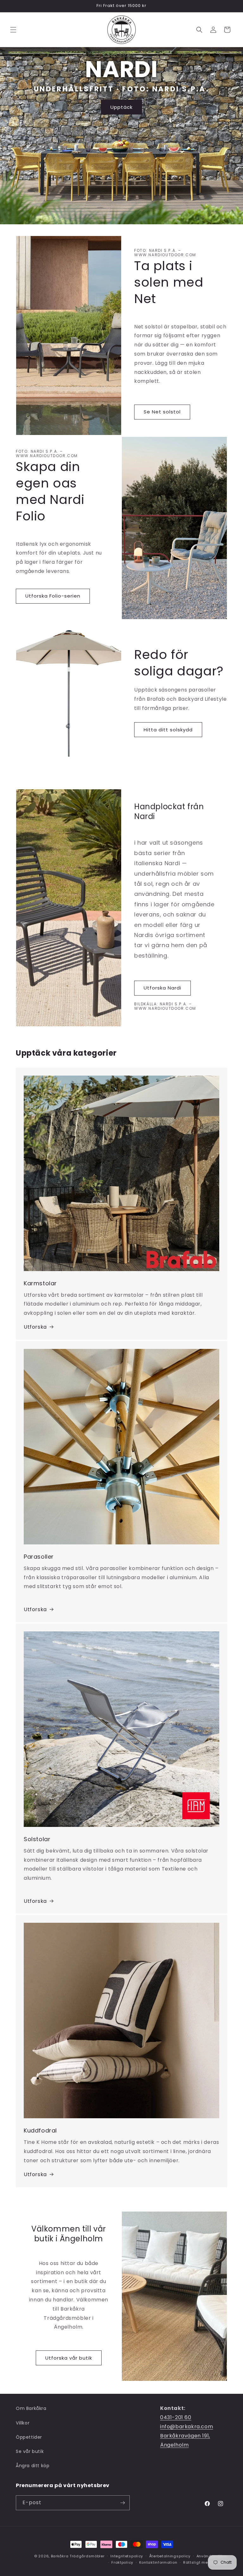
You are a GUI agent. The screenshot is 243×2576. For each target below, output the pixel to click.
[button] (13, 30)
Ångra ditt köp (33, 2466)
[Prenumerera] (122, 2503)
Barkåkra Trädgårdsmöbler (78, 2556)
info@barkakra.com (187, 2427)
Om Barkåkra (31, 2408)
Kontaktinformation (158, 2562)
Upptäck (121, 107)
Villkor (23, 2423)
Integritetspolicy (127, 2556)
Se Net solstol (162, 412)
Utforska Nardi (162, 988)
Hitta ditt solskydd (168, 730)
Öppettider (29, 2437)
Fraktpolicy (122, 2562)
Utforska (35, 1327)
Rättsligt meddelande (205, 2562)
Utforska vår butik (69, 2358)
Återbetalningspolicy (170, 2556)
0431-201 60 (176, 2417)
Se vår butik (30, 2451)
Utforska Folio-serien (53, 596)
